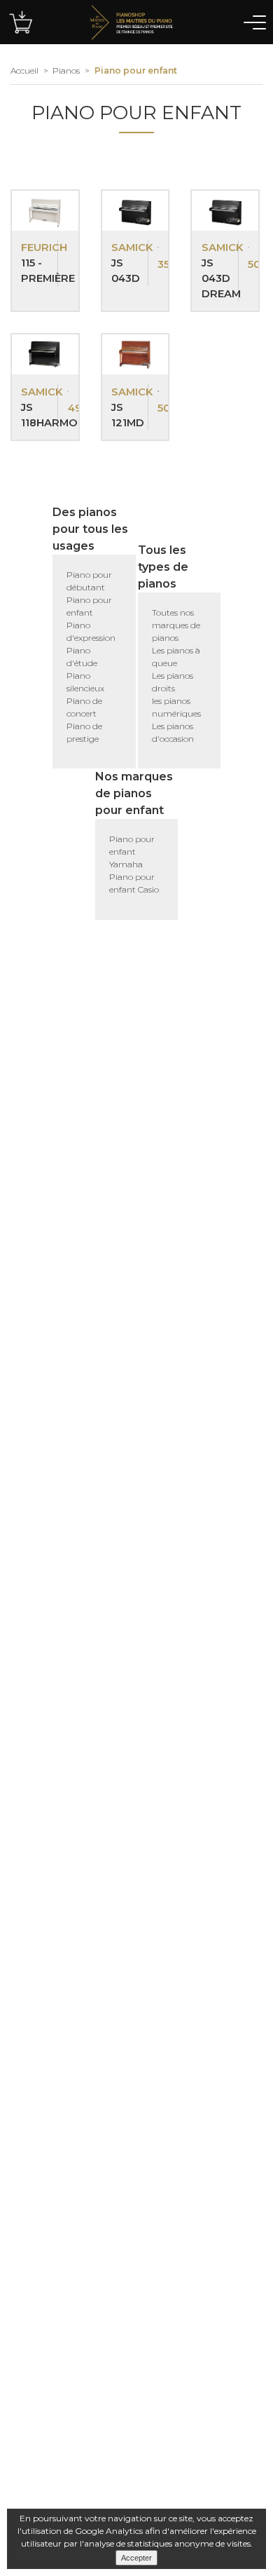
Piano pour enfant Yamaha (132, 852)
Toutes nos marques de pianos (176, 625)
